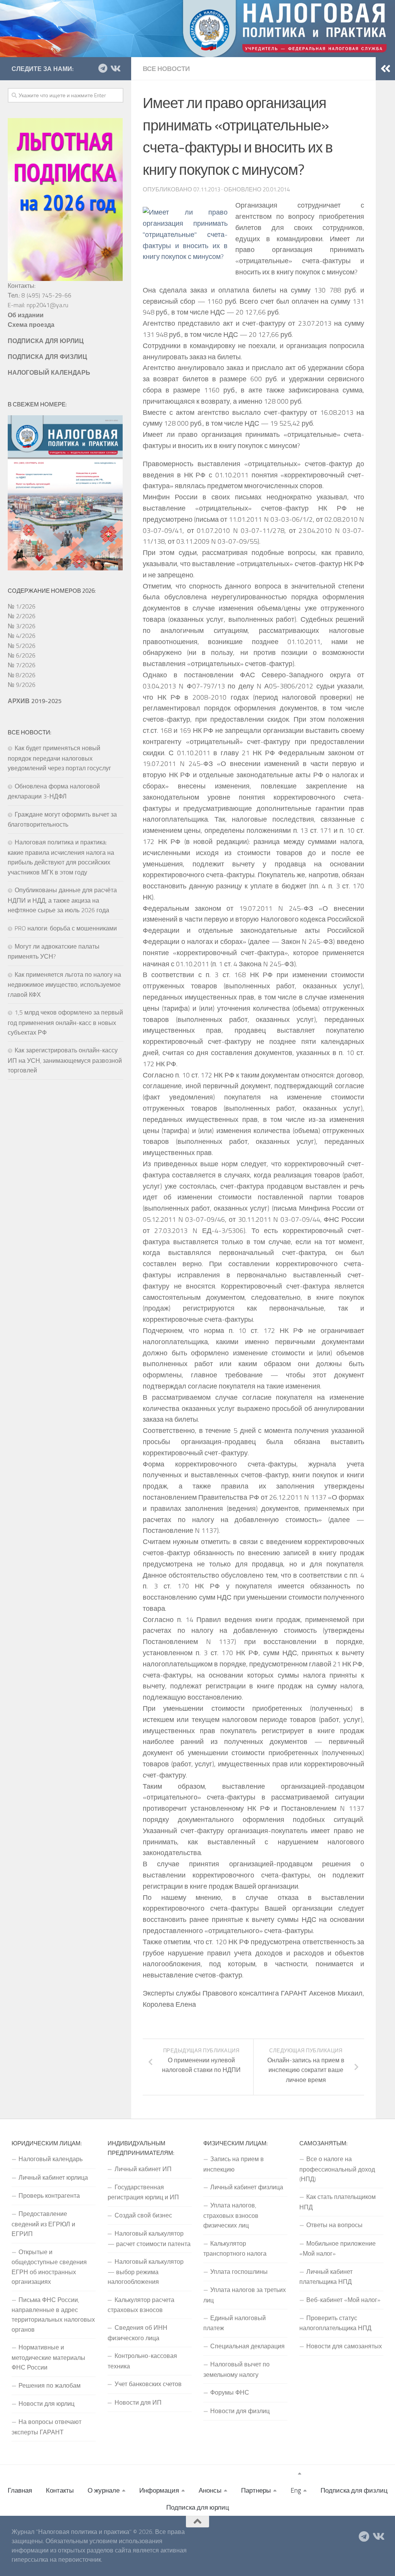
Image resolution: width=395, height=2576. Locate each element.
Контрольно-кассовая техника (142, 2361)
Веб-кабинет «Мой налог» (343, 2300)
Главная (20, 2490)
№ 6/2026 (22, 655)
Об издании (26, 315)
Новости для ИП (138, 2402)
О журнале (104, 2490)
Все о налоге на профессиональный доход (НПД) (337, 2169)
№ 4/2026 (22, 636)
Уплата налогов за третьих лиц (245, 2295)
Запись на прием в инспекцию (234, 2164)
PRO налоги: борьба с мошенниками (66, 928)
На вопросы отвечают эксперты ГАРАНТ (46, 2427)
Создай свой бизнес (143, 2215)
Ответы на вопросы (334, 2225)
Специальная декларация (247, 2346)
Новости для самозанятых (344, 2346)
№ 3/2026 (22, 626)
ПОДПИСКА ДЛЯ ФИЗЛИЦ (47, 357)
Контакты (60, 2490)
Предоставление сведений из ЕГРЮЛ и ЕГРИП (43, 2224)
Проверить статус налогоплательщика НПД (335, 2323)
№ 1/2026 (22, 606)
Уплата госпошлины (239, 2272)
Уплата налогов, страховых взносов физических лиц (231, 2215)
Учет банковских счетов (148, 2384)
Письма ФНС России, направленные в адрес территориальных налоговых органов (53, 2315)
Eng (296, 2490)
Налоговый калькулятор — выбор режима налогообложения (146, 2272)
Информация (159, 2490)
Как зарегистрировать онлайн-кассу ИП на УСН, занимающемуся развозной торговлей (65, 1060)
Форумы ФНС (230, 2392)
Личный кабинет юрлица (53, 2177)
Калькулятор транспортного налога (235, 2248)
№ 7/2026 (22, 665)
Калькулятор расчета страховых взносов (141, 2305)
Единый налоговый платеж (235, 2323)
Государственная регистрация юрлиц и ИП (143, 2192)
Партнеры (256, 2490)
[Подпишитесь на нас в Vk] (115, 68)
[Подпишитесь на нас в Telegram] (103, 68)
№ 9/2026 (22, 685)
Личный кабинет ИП (143, 2169)
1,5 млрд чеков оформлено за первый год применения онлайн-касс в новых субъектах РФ (65, 1022)
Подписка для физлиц (354, 2490)
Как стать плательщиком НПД (338, 2202)
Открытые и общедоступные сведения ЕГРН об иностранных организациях (49, 2267)
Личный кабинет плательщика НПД (326, 2277)
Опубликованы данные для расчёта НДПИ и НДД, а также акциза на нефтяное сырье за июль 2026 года (62, 900)
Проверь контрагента (49, 2195)
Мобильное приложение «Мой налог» (338, 2248)
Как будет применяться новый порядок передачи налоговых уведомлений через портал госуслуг (59, 758)
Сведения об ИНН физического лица (138, 2332)
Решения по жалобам (50, 2385)
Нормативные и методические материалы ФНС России (48, 2357)
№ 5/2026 (22, 646)
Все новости (166, 69)
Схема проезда (31, 325)
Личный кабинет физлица (247, 2187)
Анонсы (210, 2490)
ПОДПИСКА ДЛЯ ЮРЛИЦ (46, 341)
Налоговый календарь (51, 2159)
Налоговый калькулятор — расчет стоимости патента (149, 2238)
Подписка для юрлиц (198, 2507)
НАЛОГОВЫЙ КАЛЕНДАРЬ (49, 372)
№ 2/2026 (22, 616)
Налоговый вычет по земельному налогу (236, 2369)
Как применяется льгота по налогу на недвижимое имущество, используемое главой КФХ (64, 984)
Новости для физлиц (240, 2411)
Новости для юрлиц (46, 2403)
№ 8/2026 (22, 675)
